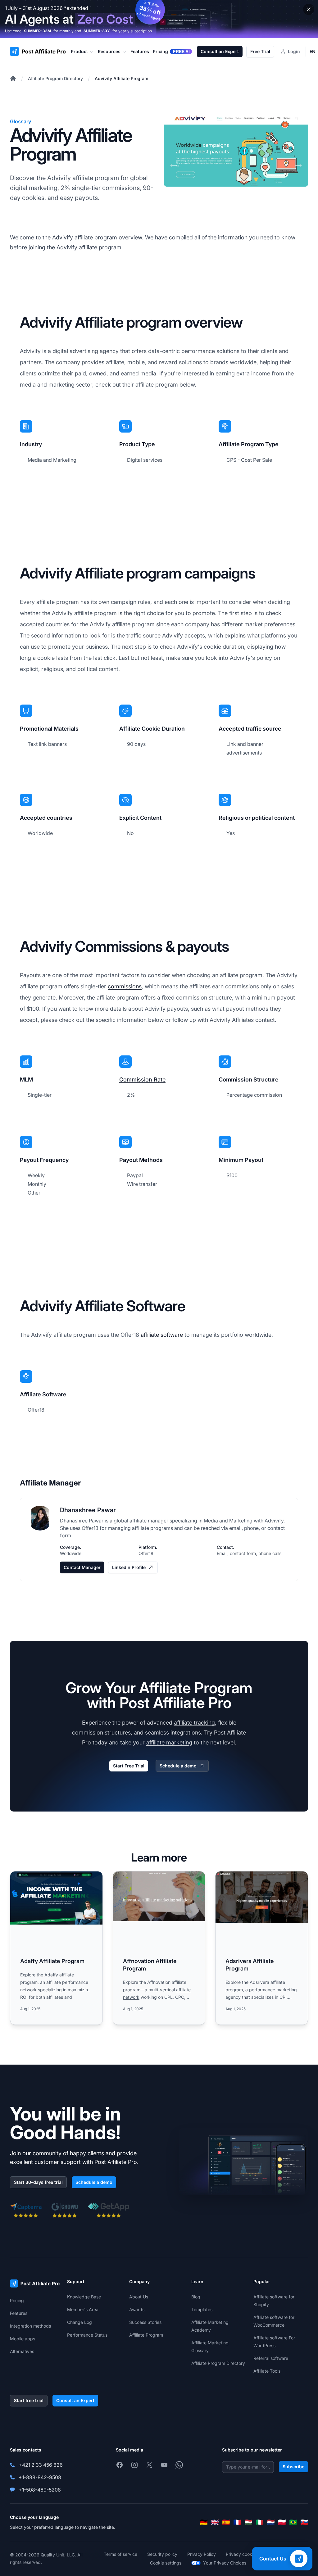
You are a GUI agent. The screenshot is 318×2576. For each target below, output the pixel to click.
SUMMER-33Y (97, 31)
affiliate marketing (169, 1742)
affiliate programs (152, 1528)
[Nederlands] (271, 2522)
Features (19, 2313)
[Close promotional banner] (309, 9)
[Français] (237, 2522)
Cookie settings (166, 2563)
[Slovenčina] (304, 2522)
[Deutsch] (204, 2522)
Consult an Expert (220, 51)
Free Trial (260, 51)
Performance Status (87, 2335)
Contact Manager (82, 1567)
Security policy (162, 2554)
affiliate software (162, 1335)
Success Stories (145, 2322)
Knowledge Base (84, 2297)
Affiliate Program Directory (55, 78)
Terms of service (120, 2554)
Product (79, 51)
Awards (137, 2309)
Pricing (17, 2300)
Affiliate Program (146, 2335)
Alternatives (22, 2351)
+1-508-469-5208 (40, 2490)
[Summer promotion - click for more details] (159, 19)
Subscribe (293, 2467)
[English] (215, 2522)
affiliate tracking (194, 1723)
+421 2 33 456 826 (41, 2465)
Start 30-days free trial (38, 2182)
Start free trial (29, 2400)
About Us (139, 2297)
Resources (109, 51)
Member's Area (83, 2309)
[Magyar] (248, 2522)
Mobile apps (23, 2339)
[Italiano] (260, 2522)
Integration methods (30, 2326)
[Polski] (282, 2522)
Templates (202, 2309)
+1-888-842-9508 (40, 2477)
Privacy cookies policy (248, 2554)
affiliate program (96, 178)
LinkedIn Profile (129, 1567)
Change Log (79, 2322)
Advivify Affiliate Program (121, 78)
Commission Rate (142, 1079)
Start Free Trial (129, 1766)
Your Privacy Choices (225, 2563)
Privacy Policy (202, 2554)
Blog (196, 2297)
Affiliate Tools (267, 2371)
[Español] (226, 2522)
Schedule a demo (178, 1766)
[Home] (13, 79)
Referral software (271, 2358)
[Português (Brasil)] (293, 2522)
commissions (125, 986)
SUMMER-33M (37, 31)
